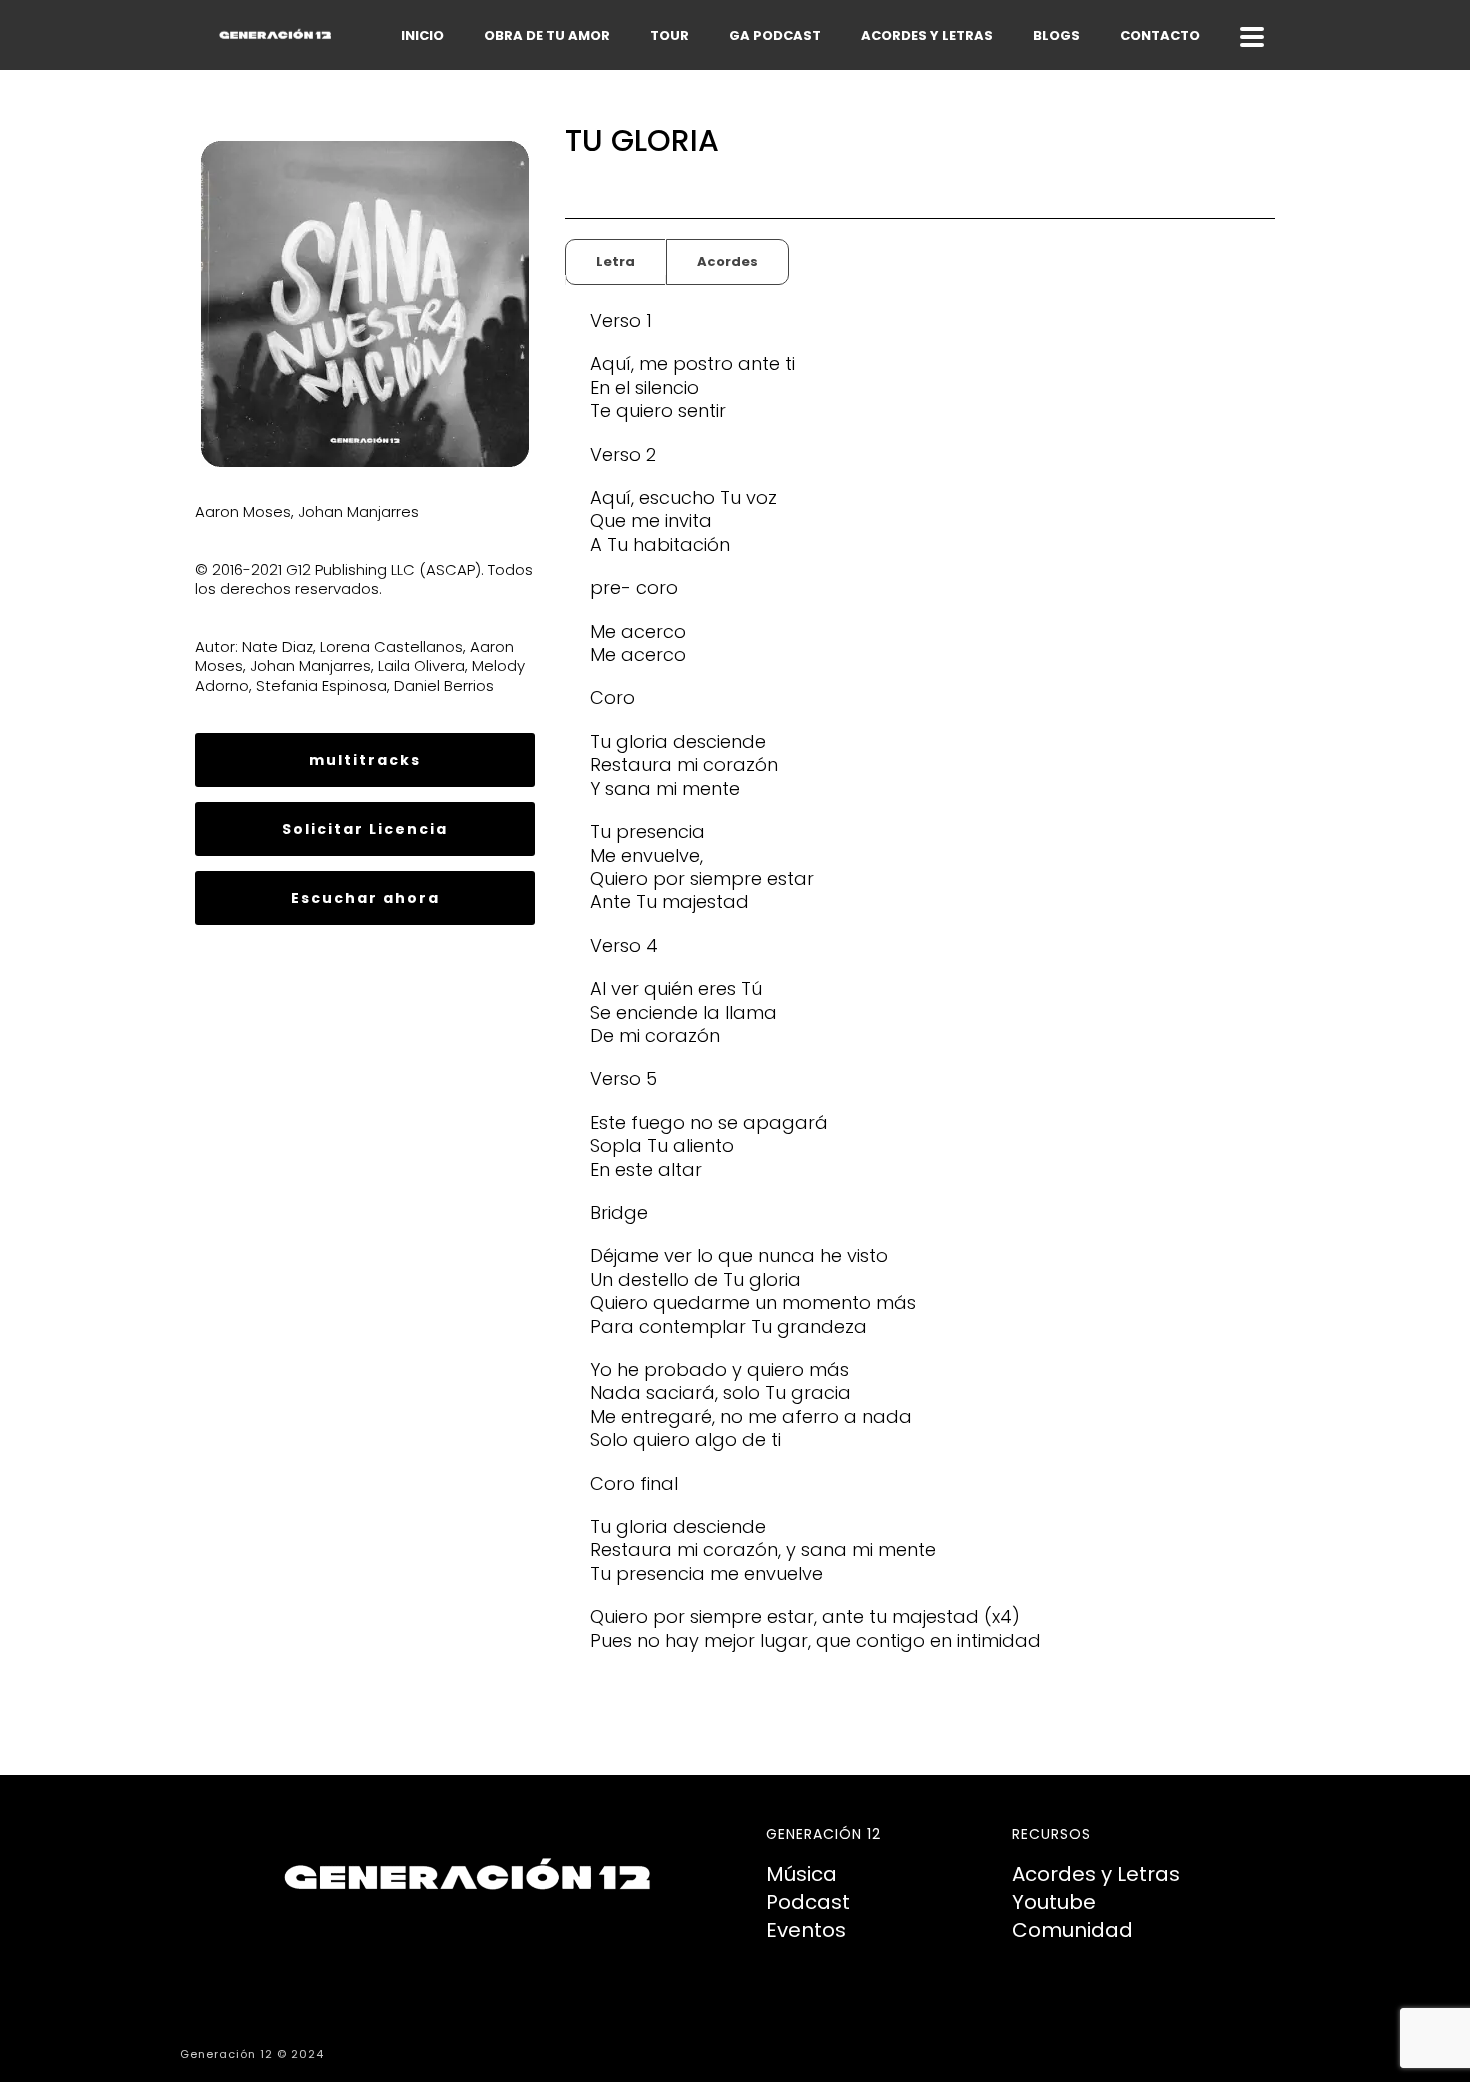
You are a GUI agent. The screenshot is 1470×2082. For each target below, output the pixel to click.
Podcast (808, 1902)
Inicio (422, 35)
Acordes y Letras (1096, 1874)
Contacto (1160, 35)
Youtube (1054, 1902)
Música (801, 1874)
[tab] (615, 262)
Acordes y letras (927, 35)
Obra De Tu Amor (547, 35)
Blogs (1056, 35)
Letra (615, 261)
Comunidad (1072, 1930)
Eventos (806, 1930)
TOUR (669, 35)
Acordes (727, 261)
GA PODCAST (775, 35)
